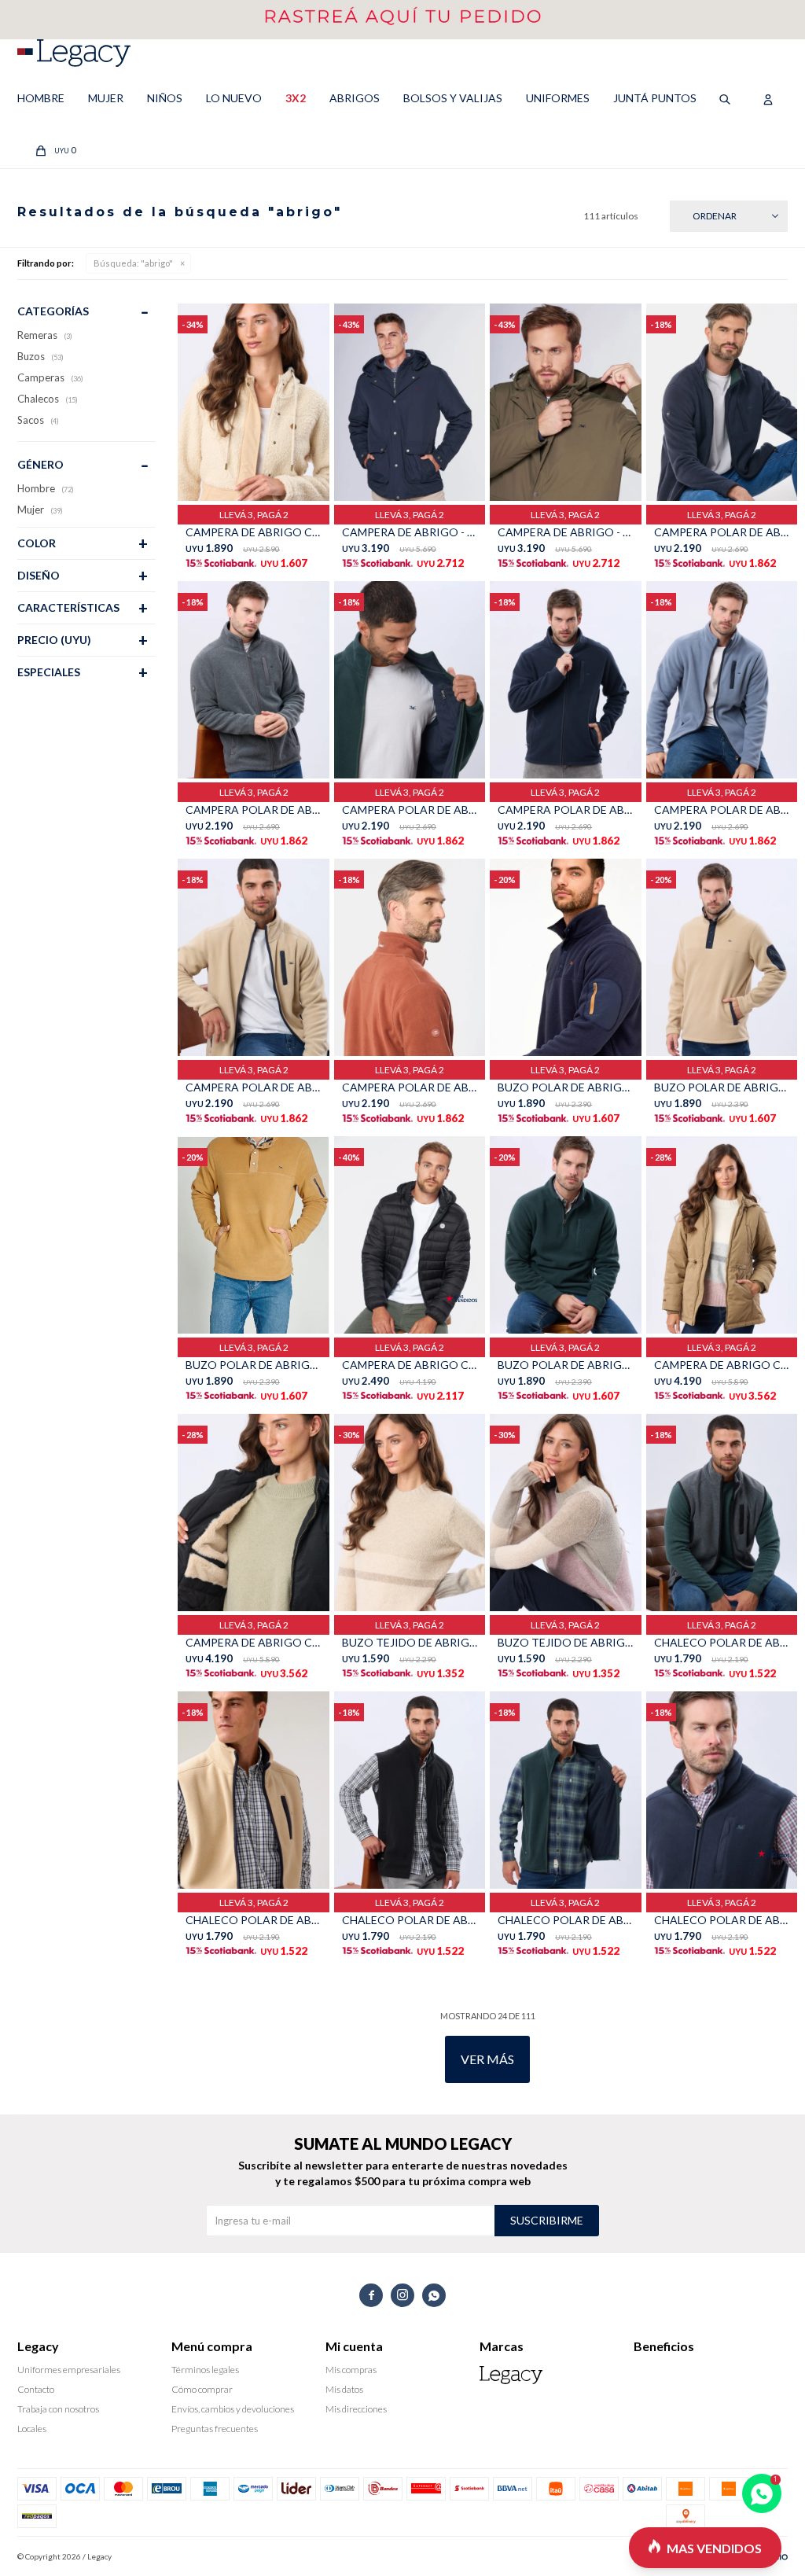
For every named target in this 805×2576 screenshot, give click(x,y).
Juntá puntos (655, 98)
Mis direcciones (356, 2409)
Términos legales (205, 2370)
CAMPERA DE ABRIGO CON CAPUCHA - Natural (253, 532)
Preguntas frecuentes (215, 2429)
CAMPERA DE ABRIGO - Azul (410, 532)
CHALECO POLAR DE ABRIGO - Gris (722, 1642)
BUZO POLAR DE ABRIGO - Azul (565, 1087)
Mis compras (351, 2370)
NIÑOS (165, 98)
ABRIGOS (355, 98)
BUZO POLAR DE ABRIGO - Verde (565, 1365)
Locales (32, 2429)
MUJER (106, 98)
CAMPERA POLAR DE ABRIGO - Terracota (410, 1087)
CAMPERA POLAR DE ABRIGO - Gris (253, 810)
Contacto (36, 2389)
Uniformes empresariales (69, 2370)
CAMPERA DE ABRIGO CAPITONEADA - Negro (410, 1365)
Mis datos (344, 2389)
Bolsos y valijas (453, 98)
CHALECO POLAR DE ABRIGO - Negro (410, 1920)
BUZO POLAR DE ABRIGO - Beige (722, 1087)
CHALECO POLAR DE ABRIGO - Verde (565, 1920)
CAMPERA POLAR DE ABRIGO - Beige (253, 1087)
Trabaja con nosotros (58, 2409)
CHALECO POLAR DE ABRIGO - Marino (722, 1920)
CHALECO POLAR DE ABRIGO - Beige (253, 1920)
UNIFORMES (558, 98)
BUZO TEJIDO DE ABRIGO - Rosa (565, 1642)
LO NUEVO (234, 98)
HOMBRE (41, 98)
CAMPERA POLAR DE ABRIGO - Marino (565, 810)
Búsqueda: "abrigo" (133, 263)
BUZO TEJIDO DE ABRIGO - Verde (410, 1642)
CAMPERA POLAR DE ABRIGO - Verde (410, 810)
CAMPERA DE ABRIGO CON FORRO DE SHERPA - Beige (722, 1365)
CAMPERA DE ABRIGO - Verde (565, 532)
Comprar (288, 485)
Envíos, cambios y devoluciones (233, 2409)
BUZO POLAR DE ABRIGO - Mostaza (253, 1365)
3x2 (296, 98)
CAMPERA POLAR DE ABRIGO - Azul (722, 532)
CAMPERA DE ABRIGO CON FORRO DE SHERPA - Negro (253, 1642)
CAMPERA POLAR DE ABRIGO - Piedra (722, 810)
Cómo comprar (202, 2389)
